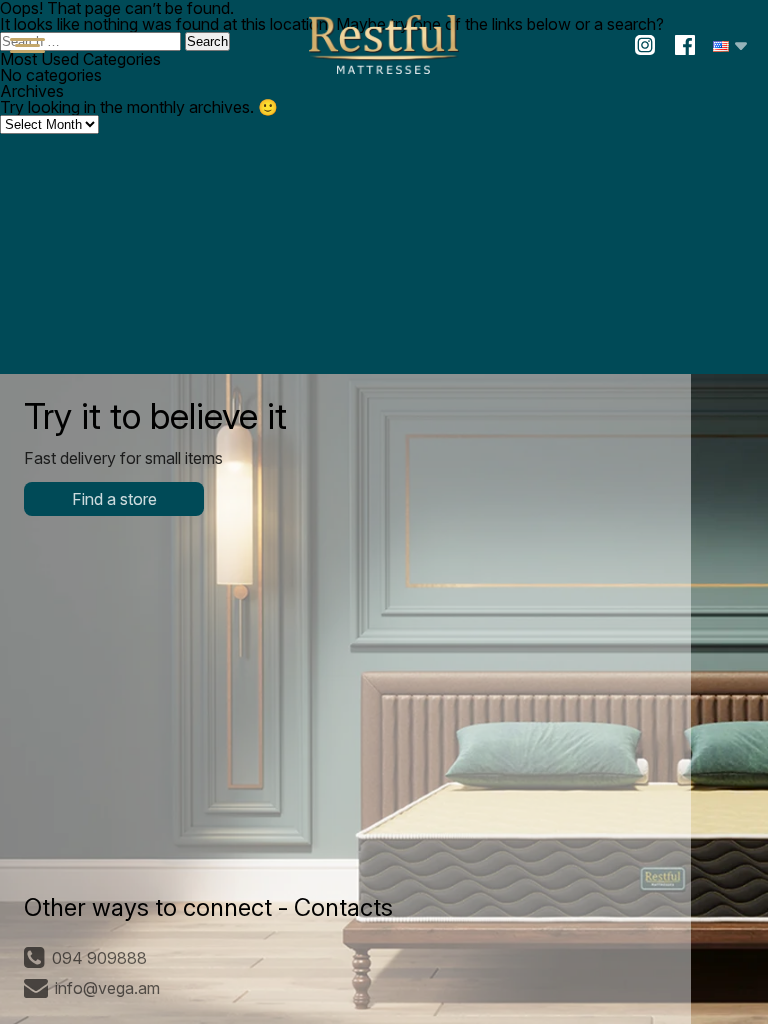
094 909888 (99, 958)
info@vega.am (107, 988)
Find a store (114, 499)
